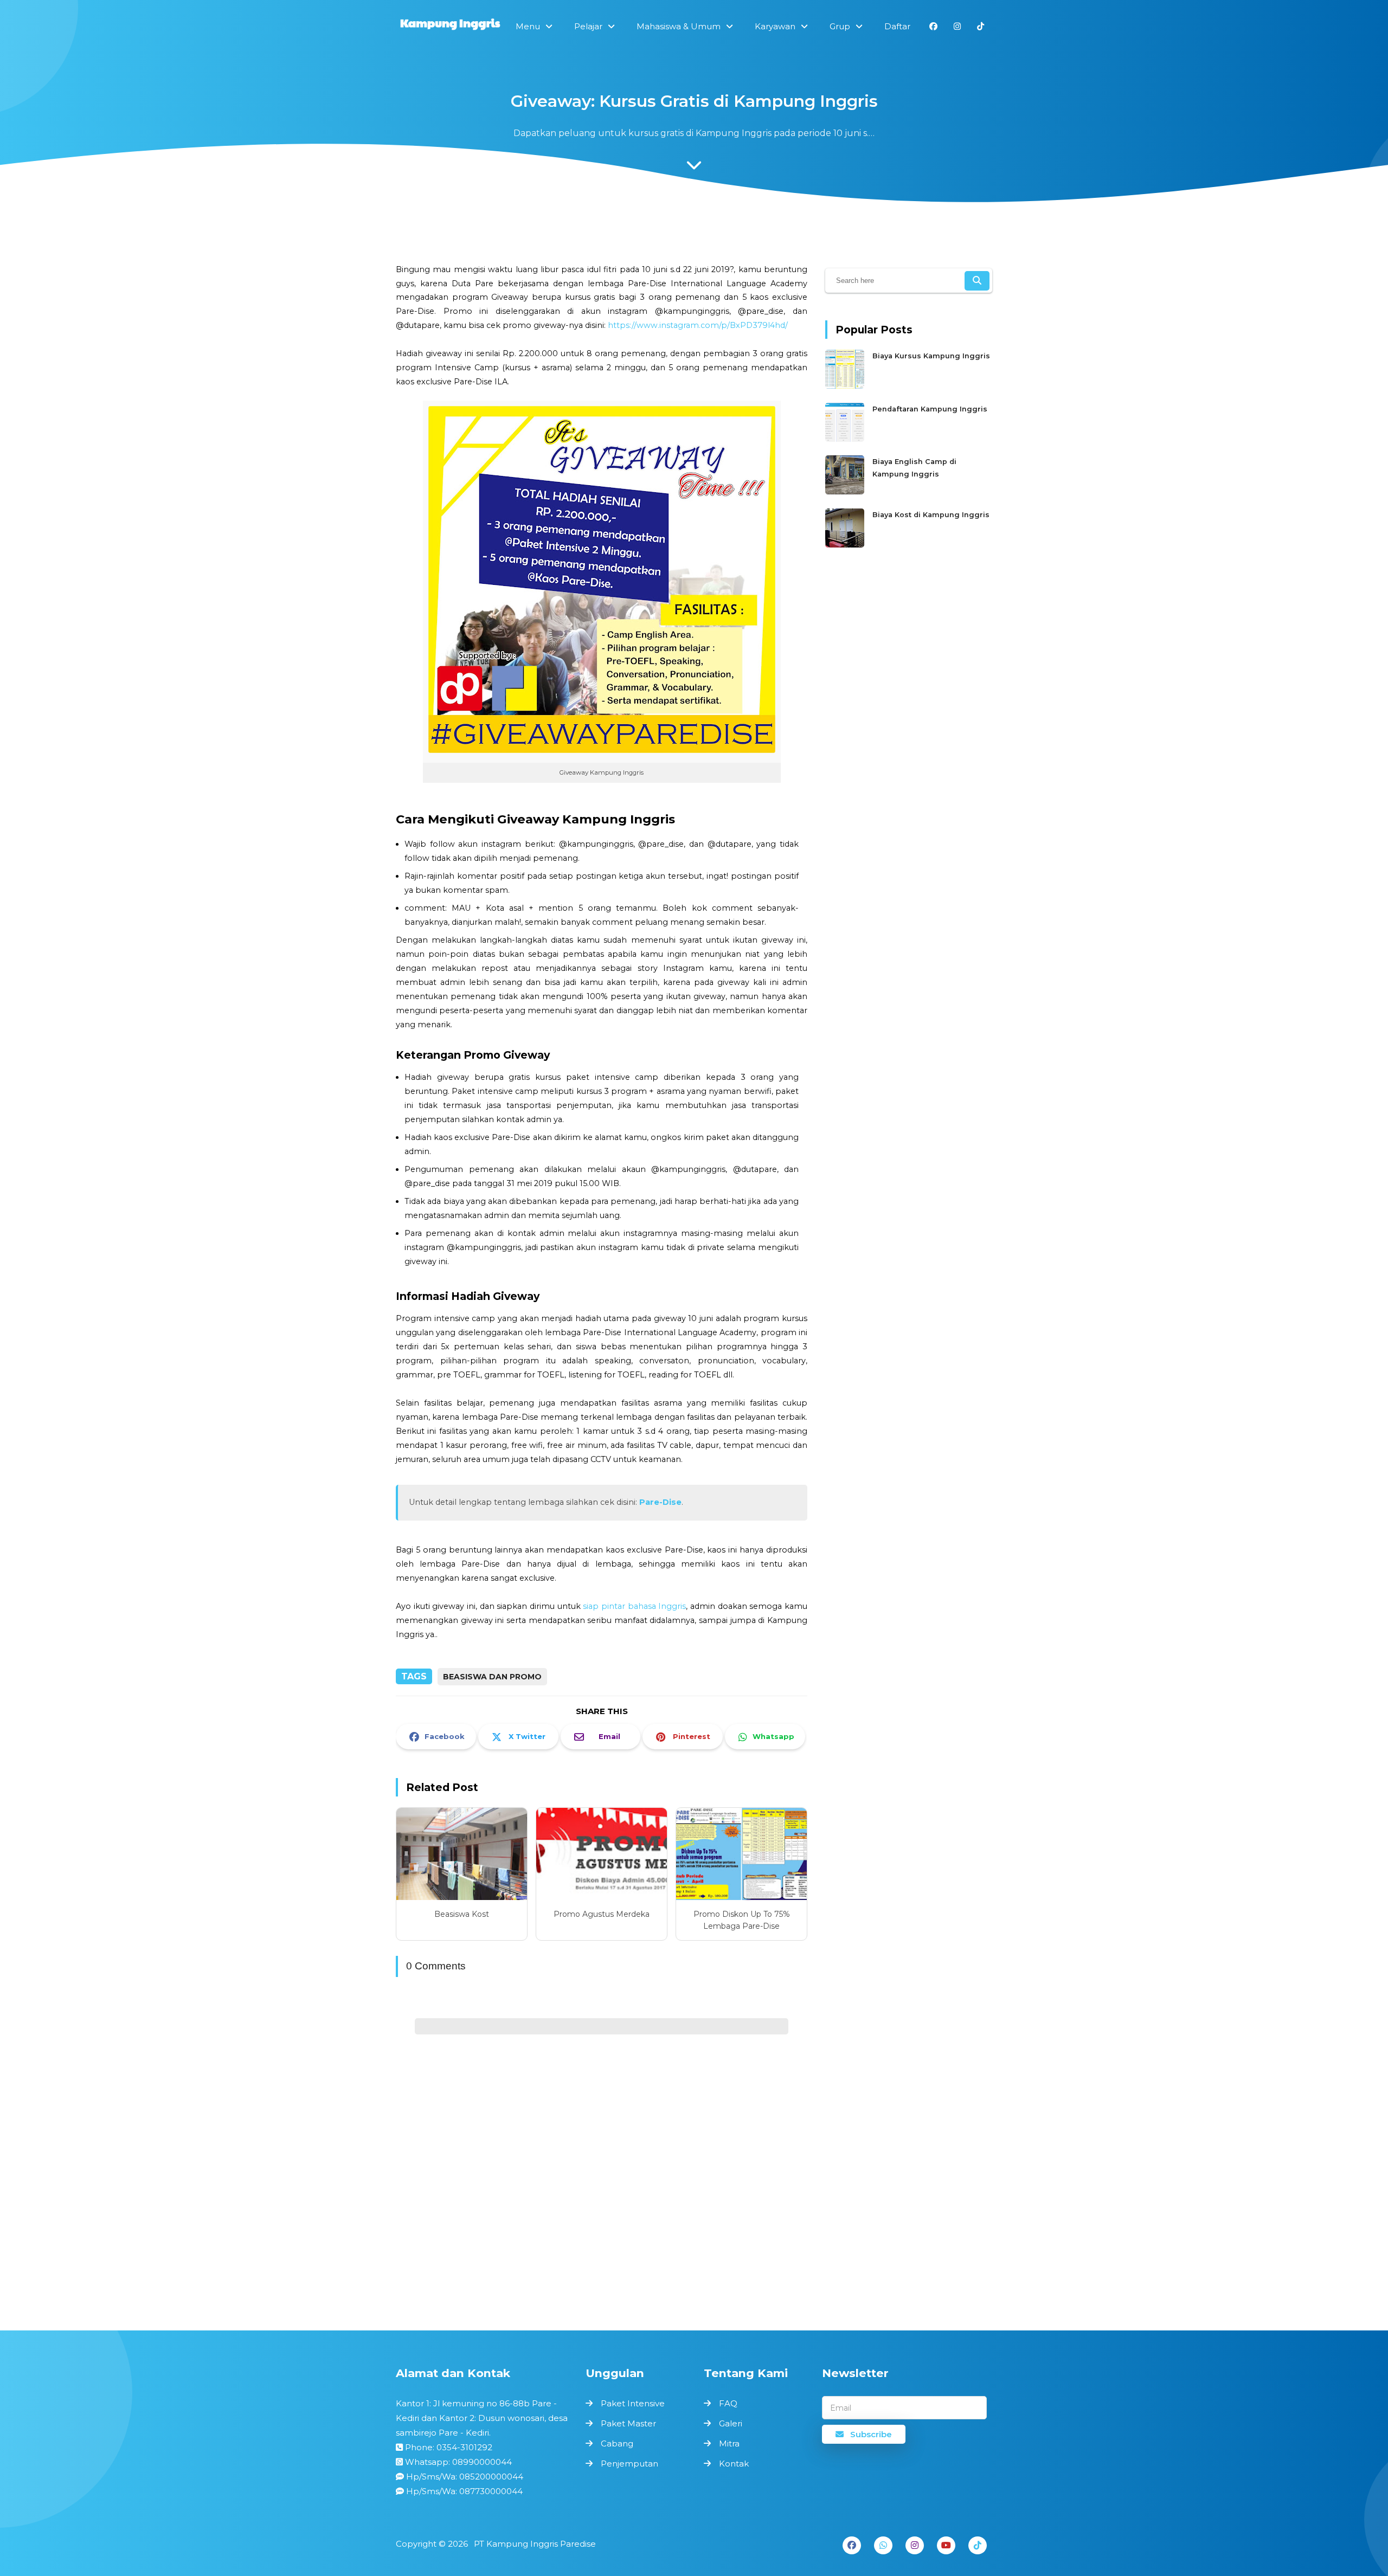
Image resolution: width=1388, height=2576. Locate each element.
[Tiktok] (978, 2545)
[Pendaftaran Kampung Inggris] (846, 439)
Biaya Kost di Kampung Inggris (931, 515)
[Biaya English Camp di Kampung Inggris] (846, 492)
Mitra (729, 2443)
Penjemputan (629, 2464)
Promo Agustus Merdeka (602, 1914)
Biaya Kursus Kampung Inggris (931, 356)
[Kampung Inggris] (450, 25)
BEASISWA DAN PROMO (492, 1677)
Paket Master (628, 2423)
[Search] (977, 281)
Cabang (617, 2443)
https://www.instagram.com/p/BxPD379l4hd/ (698, 325)
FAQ (728, 2403)
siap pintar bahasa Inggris (634, 1606)
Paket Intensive (633, 2403)
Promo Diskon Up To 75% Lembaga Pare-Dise (742, 1920)
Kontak (734, 2464)
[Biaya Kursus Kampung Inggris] (846, 386)
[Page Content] (694, 168)
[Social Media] (933, 26)
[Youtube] (946, 2545)
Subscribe (870, 2434)
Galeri (731, 2423)
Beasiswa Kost (462, 1914)
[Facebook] (852, 2545)
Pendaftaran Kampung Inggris (930, 409)
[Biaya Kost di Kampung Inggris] (846, 545)
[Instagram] (915, 2545)
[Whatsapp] (883, 2545)
